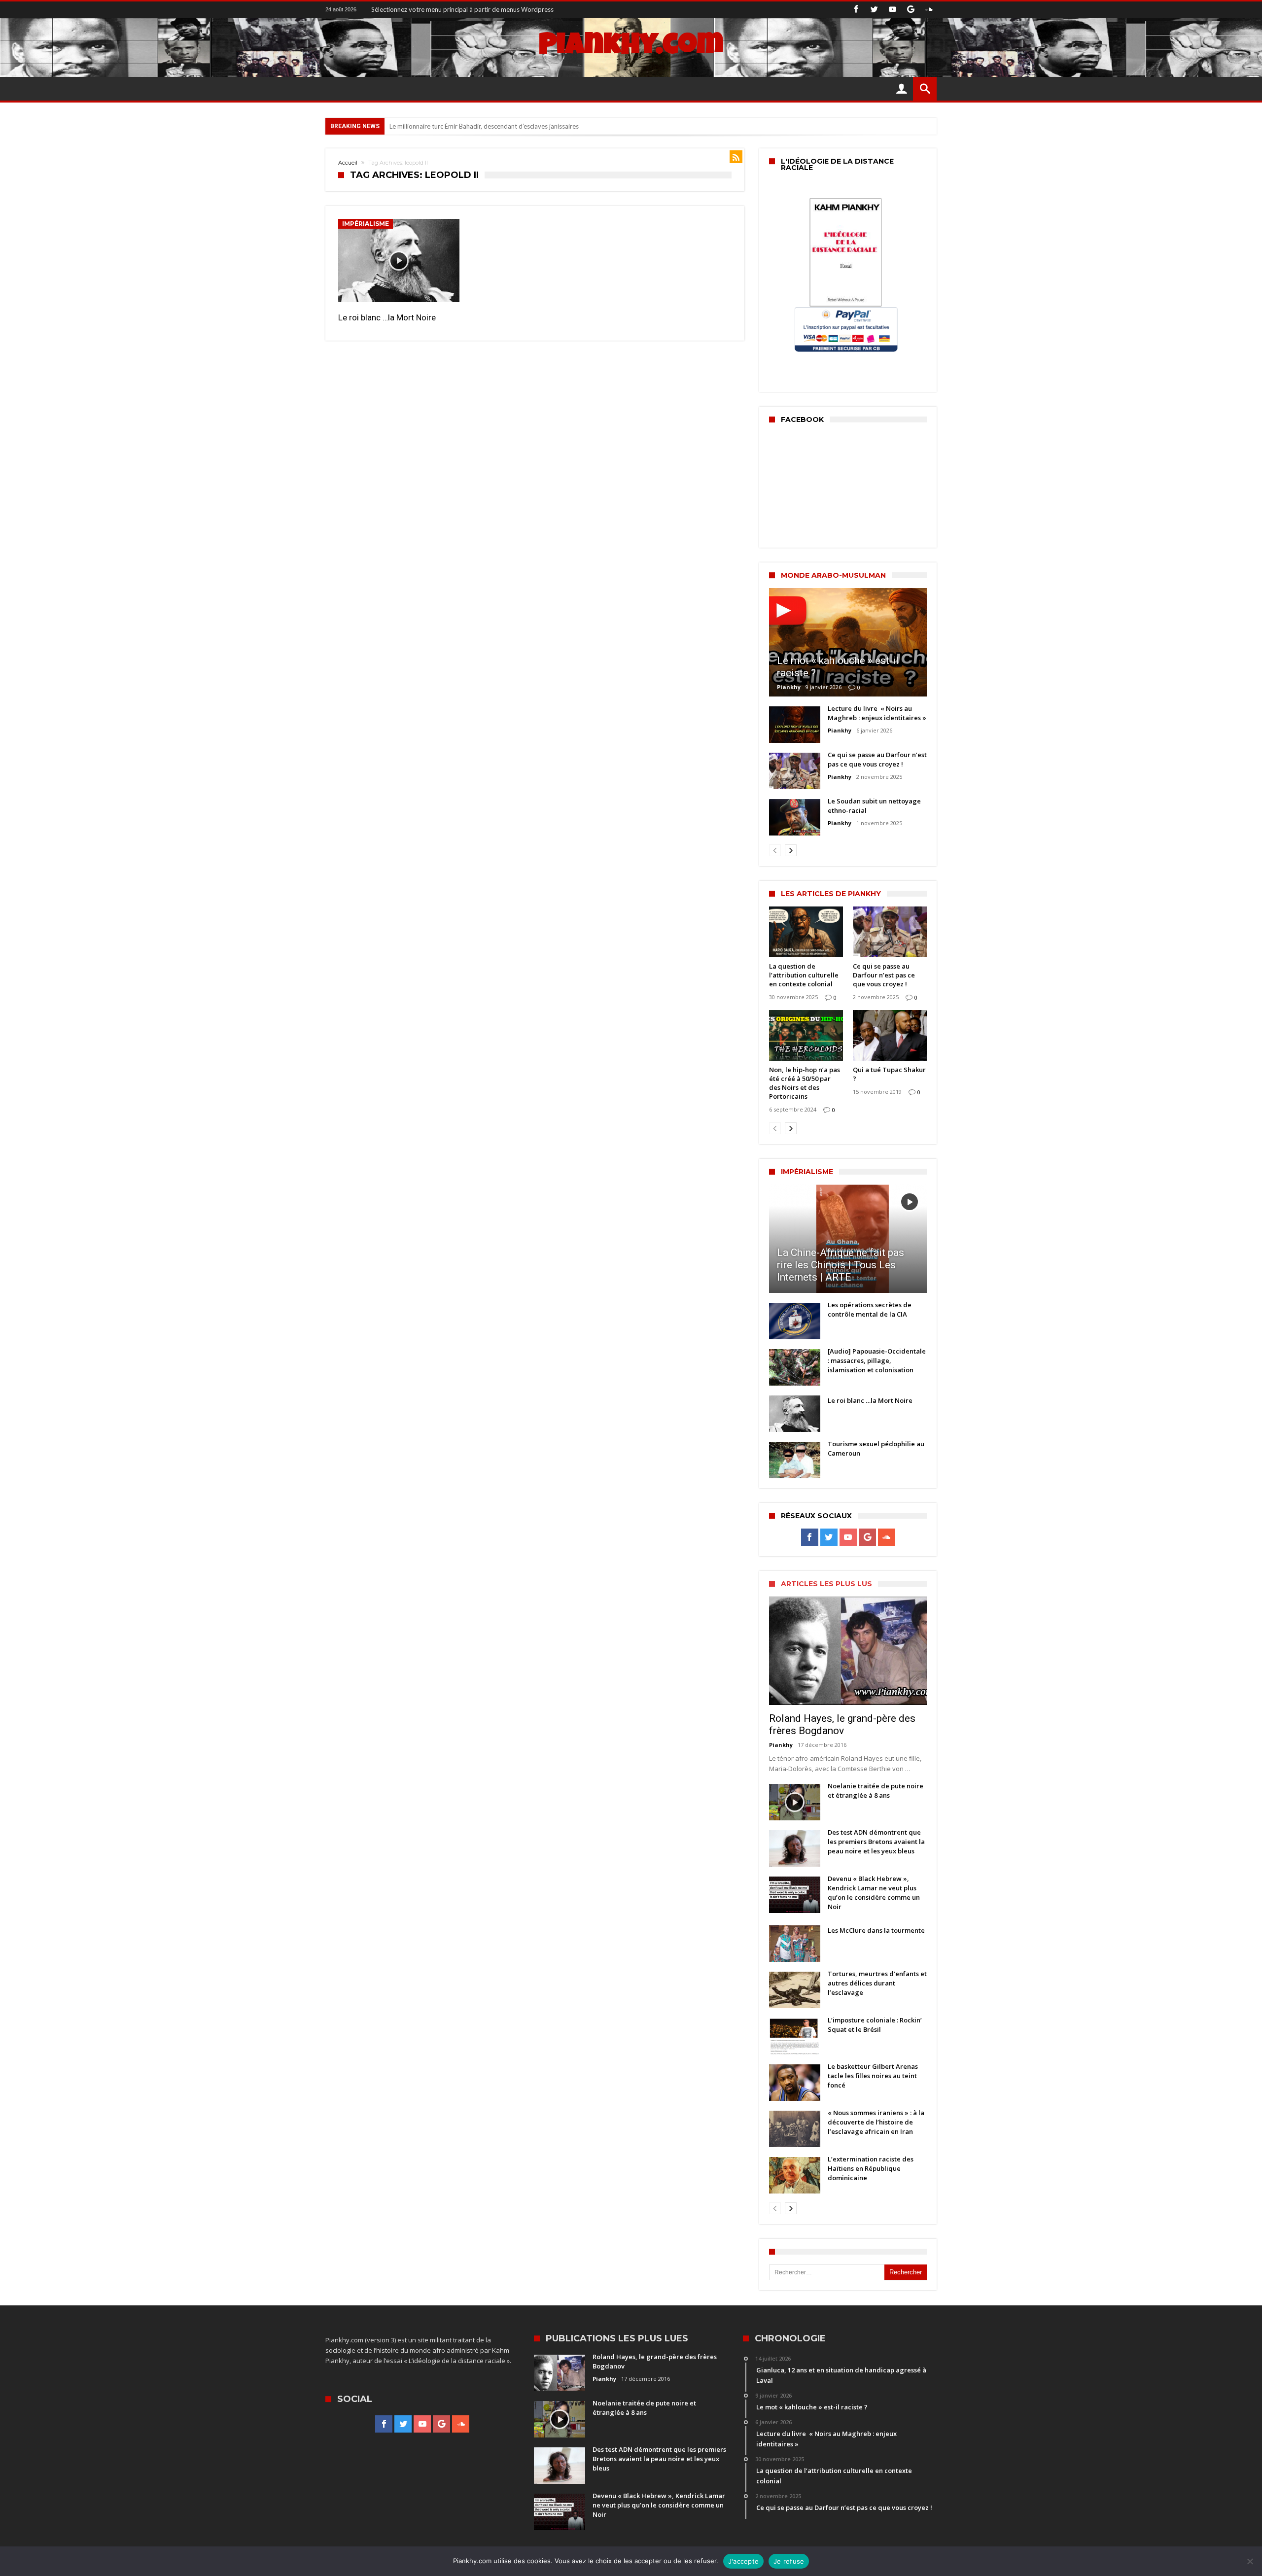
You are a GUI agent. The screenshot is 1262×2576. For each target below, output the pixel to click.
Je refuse (789, 2561)
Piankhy (789, 687)
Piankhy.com (631, 47)
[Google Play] (911, 10)
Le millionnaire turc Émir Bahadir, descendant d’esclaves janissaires (484, 126)
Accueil (348, 163)
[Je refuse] (1250, 2561)
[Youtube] (892, 10)
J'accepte (743, 2561)
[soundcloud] (929, 10)
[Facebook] (856, 10)
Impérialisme (366, 224)
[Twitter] (874, 10)
